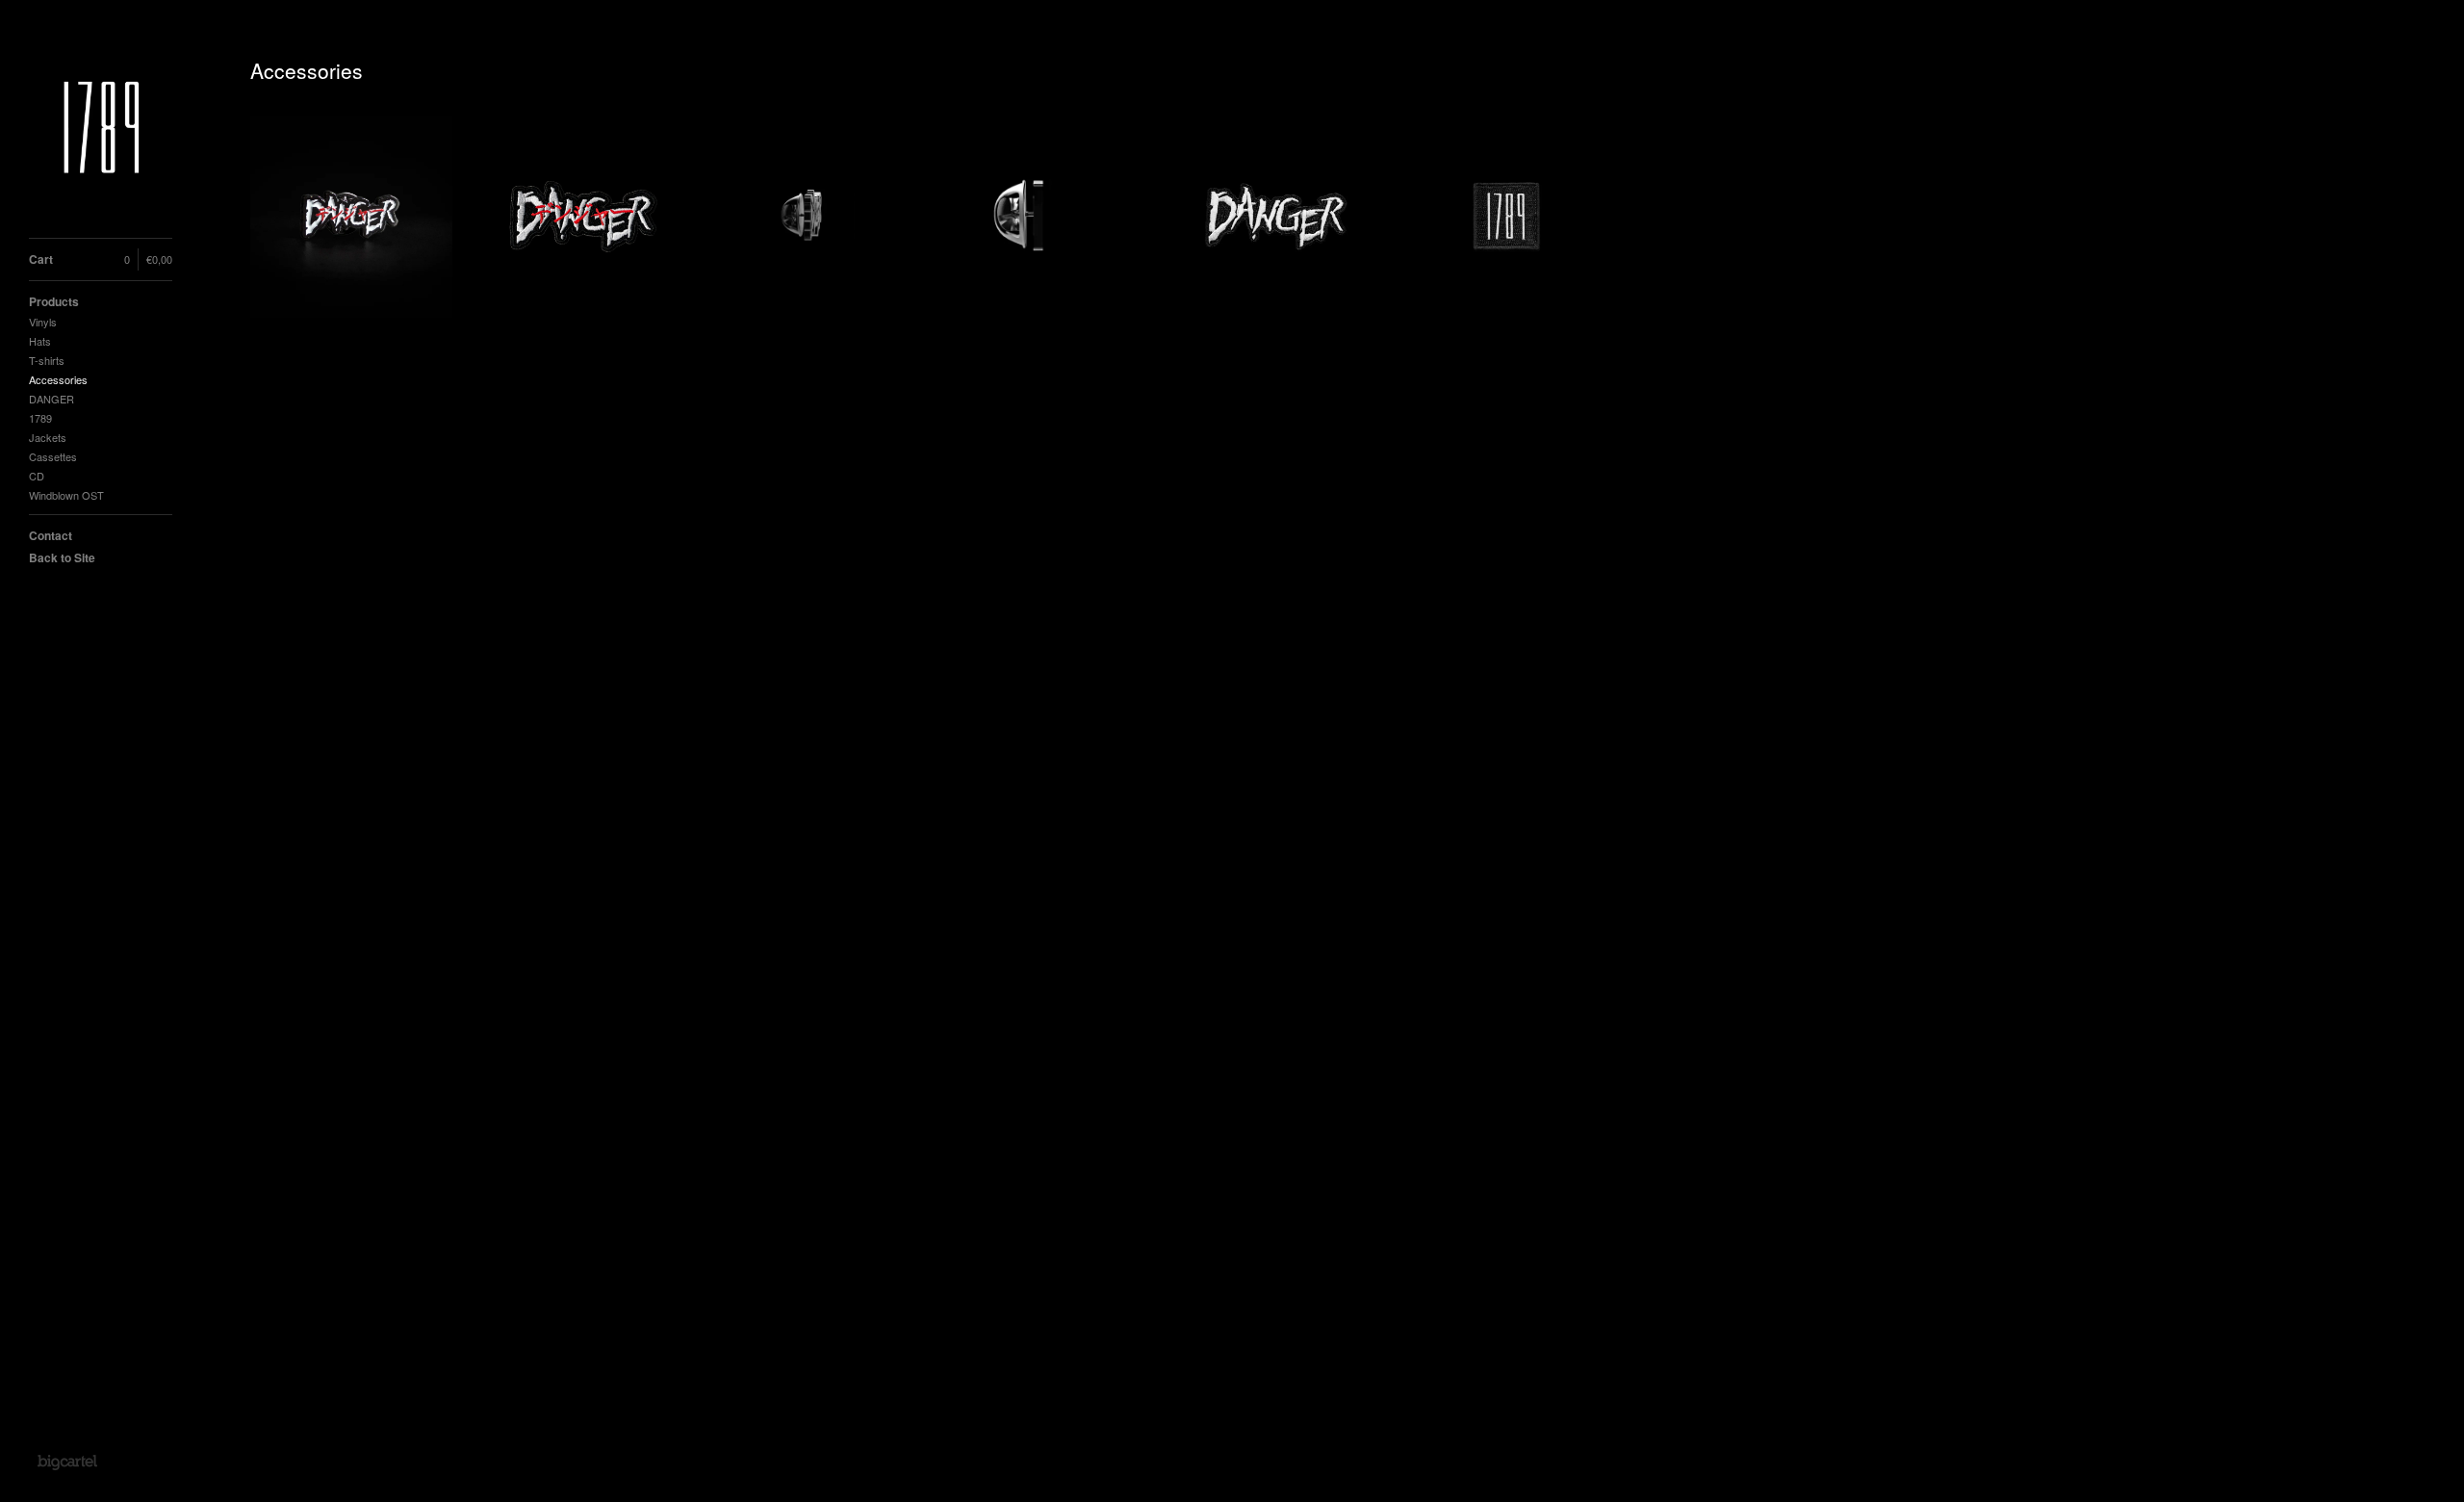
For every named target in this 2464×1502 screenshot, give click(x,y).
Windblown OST (66, 495)
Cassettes (53, 456)
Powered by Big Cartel (67, 1462)
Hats (40, 341)
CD (37, 476)
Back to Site (62, 557)
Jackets (48, 437)
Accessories (58, 379)
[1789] (101, 129)
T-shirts (47, 360)
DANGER (51, 399)
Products (54, 301)
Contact (51, 535)
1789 (40, 418)
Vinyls (43, 322)
